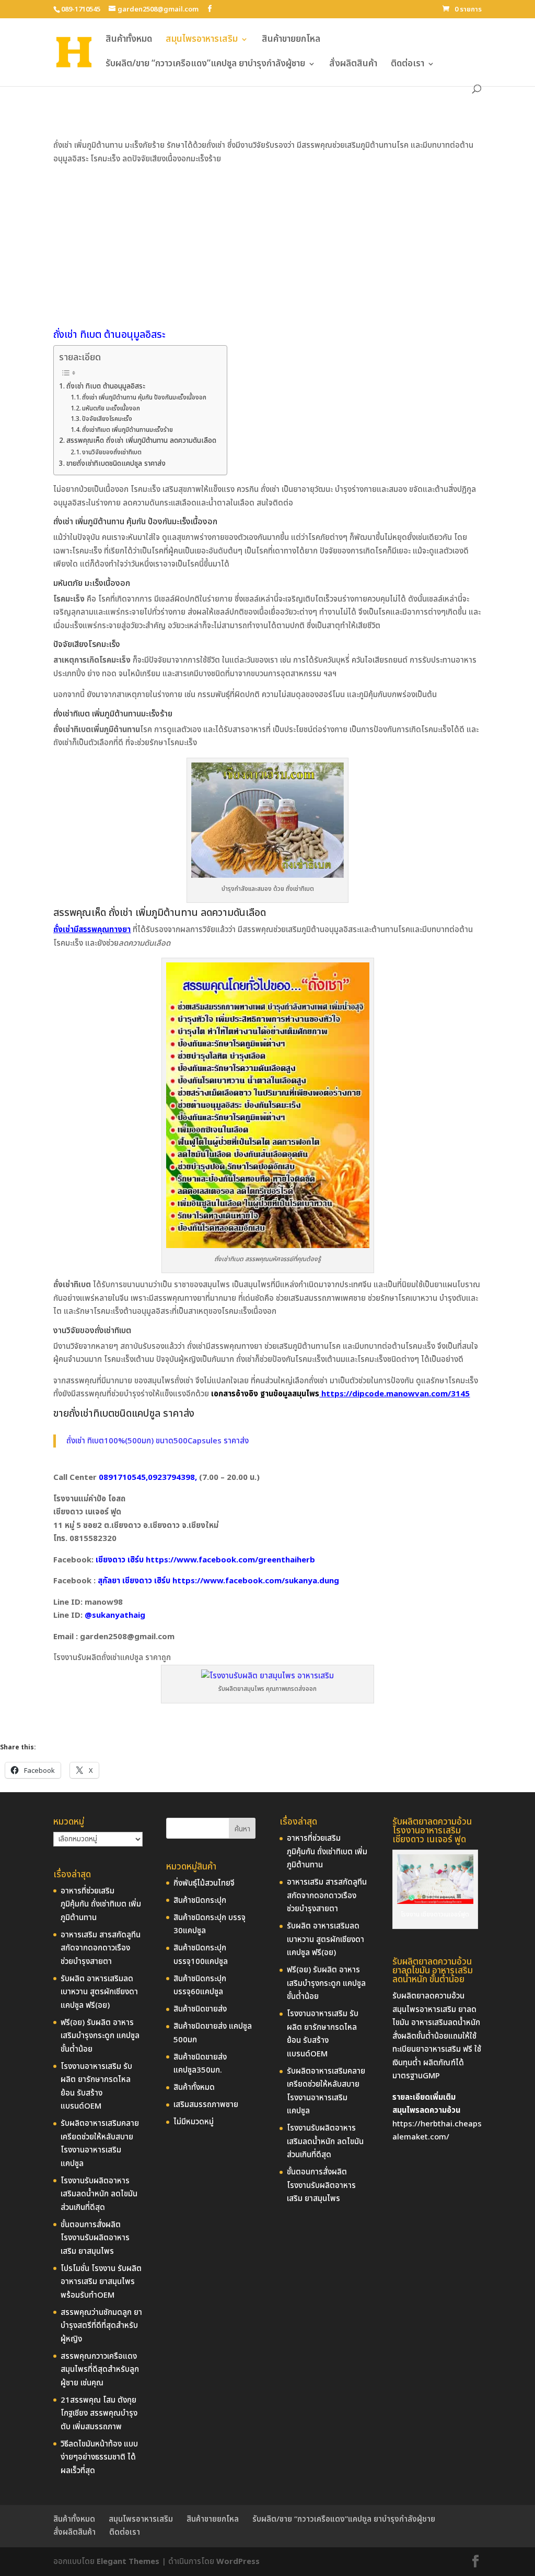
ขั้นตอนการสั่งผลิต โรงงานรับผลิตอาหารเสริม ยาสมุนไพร (95, 2238)
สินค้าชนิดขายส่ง (200, 2009)
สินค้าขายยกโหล (291, 41)
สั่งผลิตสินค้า (353, 65)
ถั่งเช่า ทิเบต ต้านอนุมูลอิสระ (106, 386)
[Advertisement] (268, 244)
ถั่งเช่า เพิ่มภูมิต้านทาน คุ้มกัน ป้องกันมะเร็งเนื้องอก (144, 397)
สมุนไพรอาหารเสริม (202, 41)
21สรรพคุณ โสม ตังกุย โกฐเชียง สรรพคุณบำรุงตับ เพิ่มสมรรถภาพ (99, 2414)
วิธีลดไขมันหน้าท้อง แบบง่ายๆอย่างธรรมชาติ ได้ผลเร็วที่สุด (99, 2457)
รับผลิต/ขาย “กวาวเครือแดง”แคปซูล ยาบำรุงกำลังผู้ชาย (205, 65)
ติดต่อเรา (408, 65)
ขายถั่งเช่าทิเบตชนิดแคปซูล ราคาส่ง (116, 464)
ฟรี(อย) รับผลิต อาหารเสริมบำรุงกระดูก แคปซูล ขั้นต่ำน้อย (100, 2036)
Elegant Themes (128, 2562)
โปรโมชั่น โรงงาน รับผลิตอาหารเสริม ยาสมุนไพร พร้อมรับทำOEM (101, 2282)
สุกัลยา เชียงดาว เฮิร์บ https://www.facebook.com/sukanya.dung (218, 1581)
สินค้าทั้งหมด (129, 41)
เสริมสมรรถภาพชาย (206, 2105)
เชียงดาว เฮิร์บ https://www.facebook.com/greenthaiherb (205, 1560)
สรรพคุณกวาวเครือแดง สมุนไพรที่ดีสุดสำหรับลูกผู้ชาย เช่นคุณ (100, 2370)
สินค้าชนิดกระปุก (200, 1901)
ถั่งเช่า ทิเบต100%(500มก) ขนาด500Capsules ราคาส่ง (158, 1441)
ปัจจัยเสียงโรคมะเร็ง (107, 419)
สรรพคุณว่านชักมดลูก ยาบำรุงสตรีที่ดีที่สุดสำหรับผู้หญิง (101, 2326)
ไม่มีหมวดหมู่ (194, 2122)
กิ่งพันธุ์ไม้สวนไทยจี (204, 1883)
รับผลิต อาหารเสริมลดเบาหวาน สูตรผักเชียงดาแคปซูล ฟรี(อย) (99, 1992)
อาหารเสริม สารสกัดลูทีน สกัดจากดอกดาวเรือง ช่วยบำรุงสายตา (101, 1948)
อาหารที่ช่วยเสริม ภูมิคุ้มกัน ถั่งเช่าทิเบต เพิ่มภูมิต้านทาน (101, 1904)
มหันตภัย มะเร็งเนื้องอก (111, 408)
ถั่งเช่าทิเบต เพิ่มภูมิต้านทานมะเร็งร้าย (127, 430)
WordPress (238, 2562)
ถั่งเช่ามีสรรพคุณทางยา (92, 930)
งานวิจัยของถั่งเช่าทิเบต (112, 452)
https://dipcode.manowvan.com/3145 (394, 1394)
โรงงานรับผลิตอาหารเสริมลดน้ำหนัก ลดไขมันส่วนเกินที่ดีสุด (99, 2194)
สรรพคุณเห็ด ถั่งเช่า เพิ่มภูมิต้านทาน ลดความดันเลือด (141, 441)
